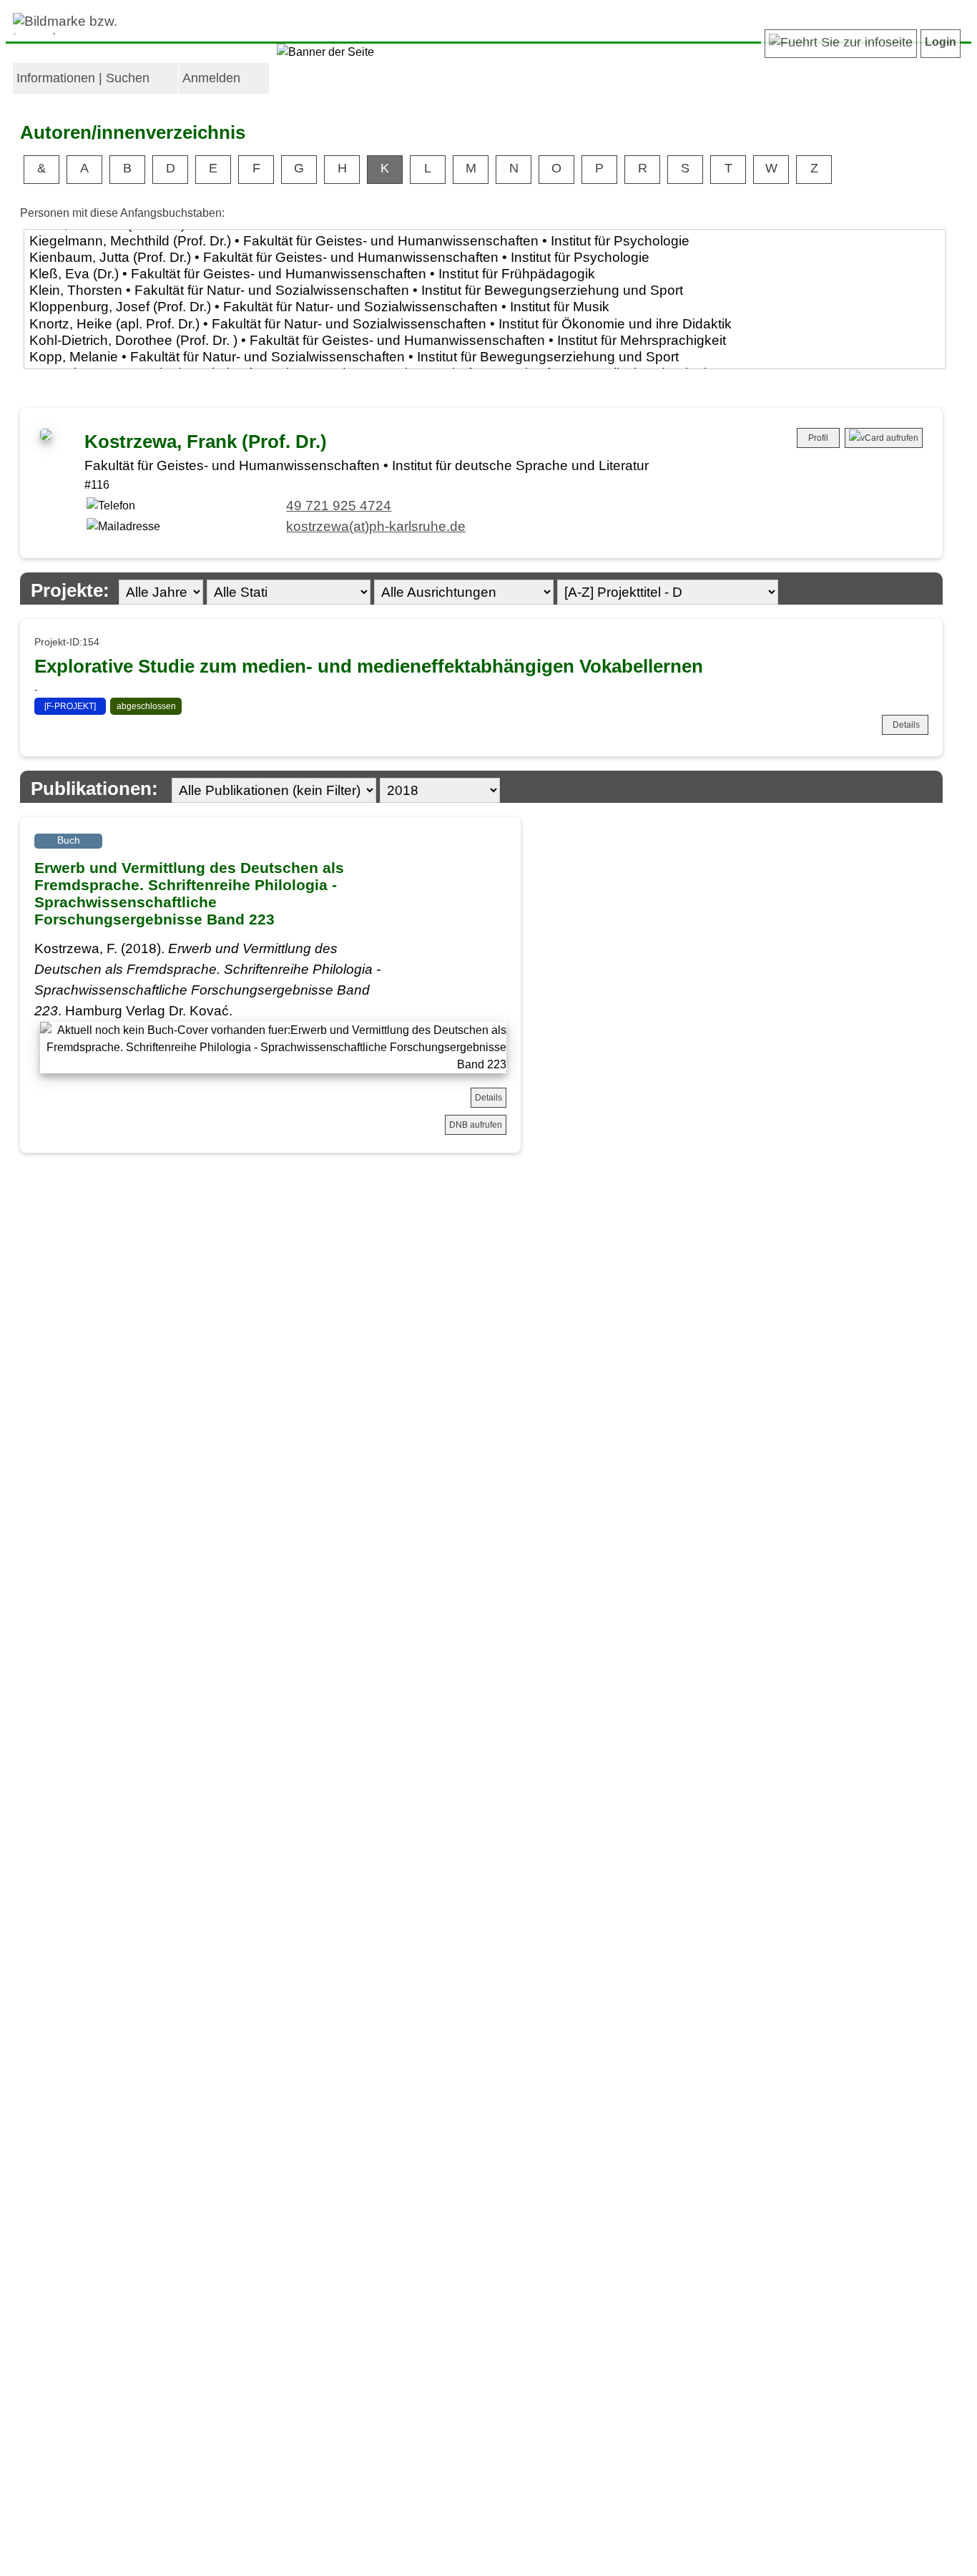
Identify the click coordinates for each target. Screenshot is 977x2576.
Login (941, 42)
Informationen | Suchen (83, 78)
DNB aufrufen (476, 1125)
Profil (818, 438)
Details (906, 725)
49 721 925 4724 (339, 506)
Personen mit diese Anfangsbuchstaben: (122, 213)
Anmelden (211, 78)
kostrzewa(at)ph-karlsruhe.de (376, 526)
